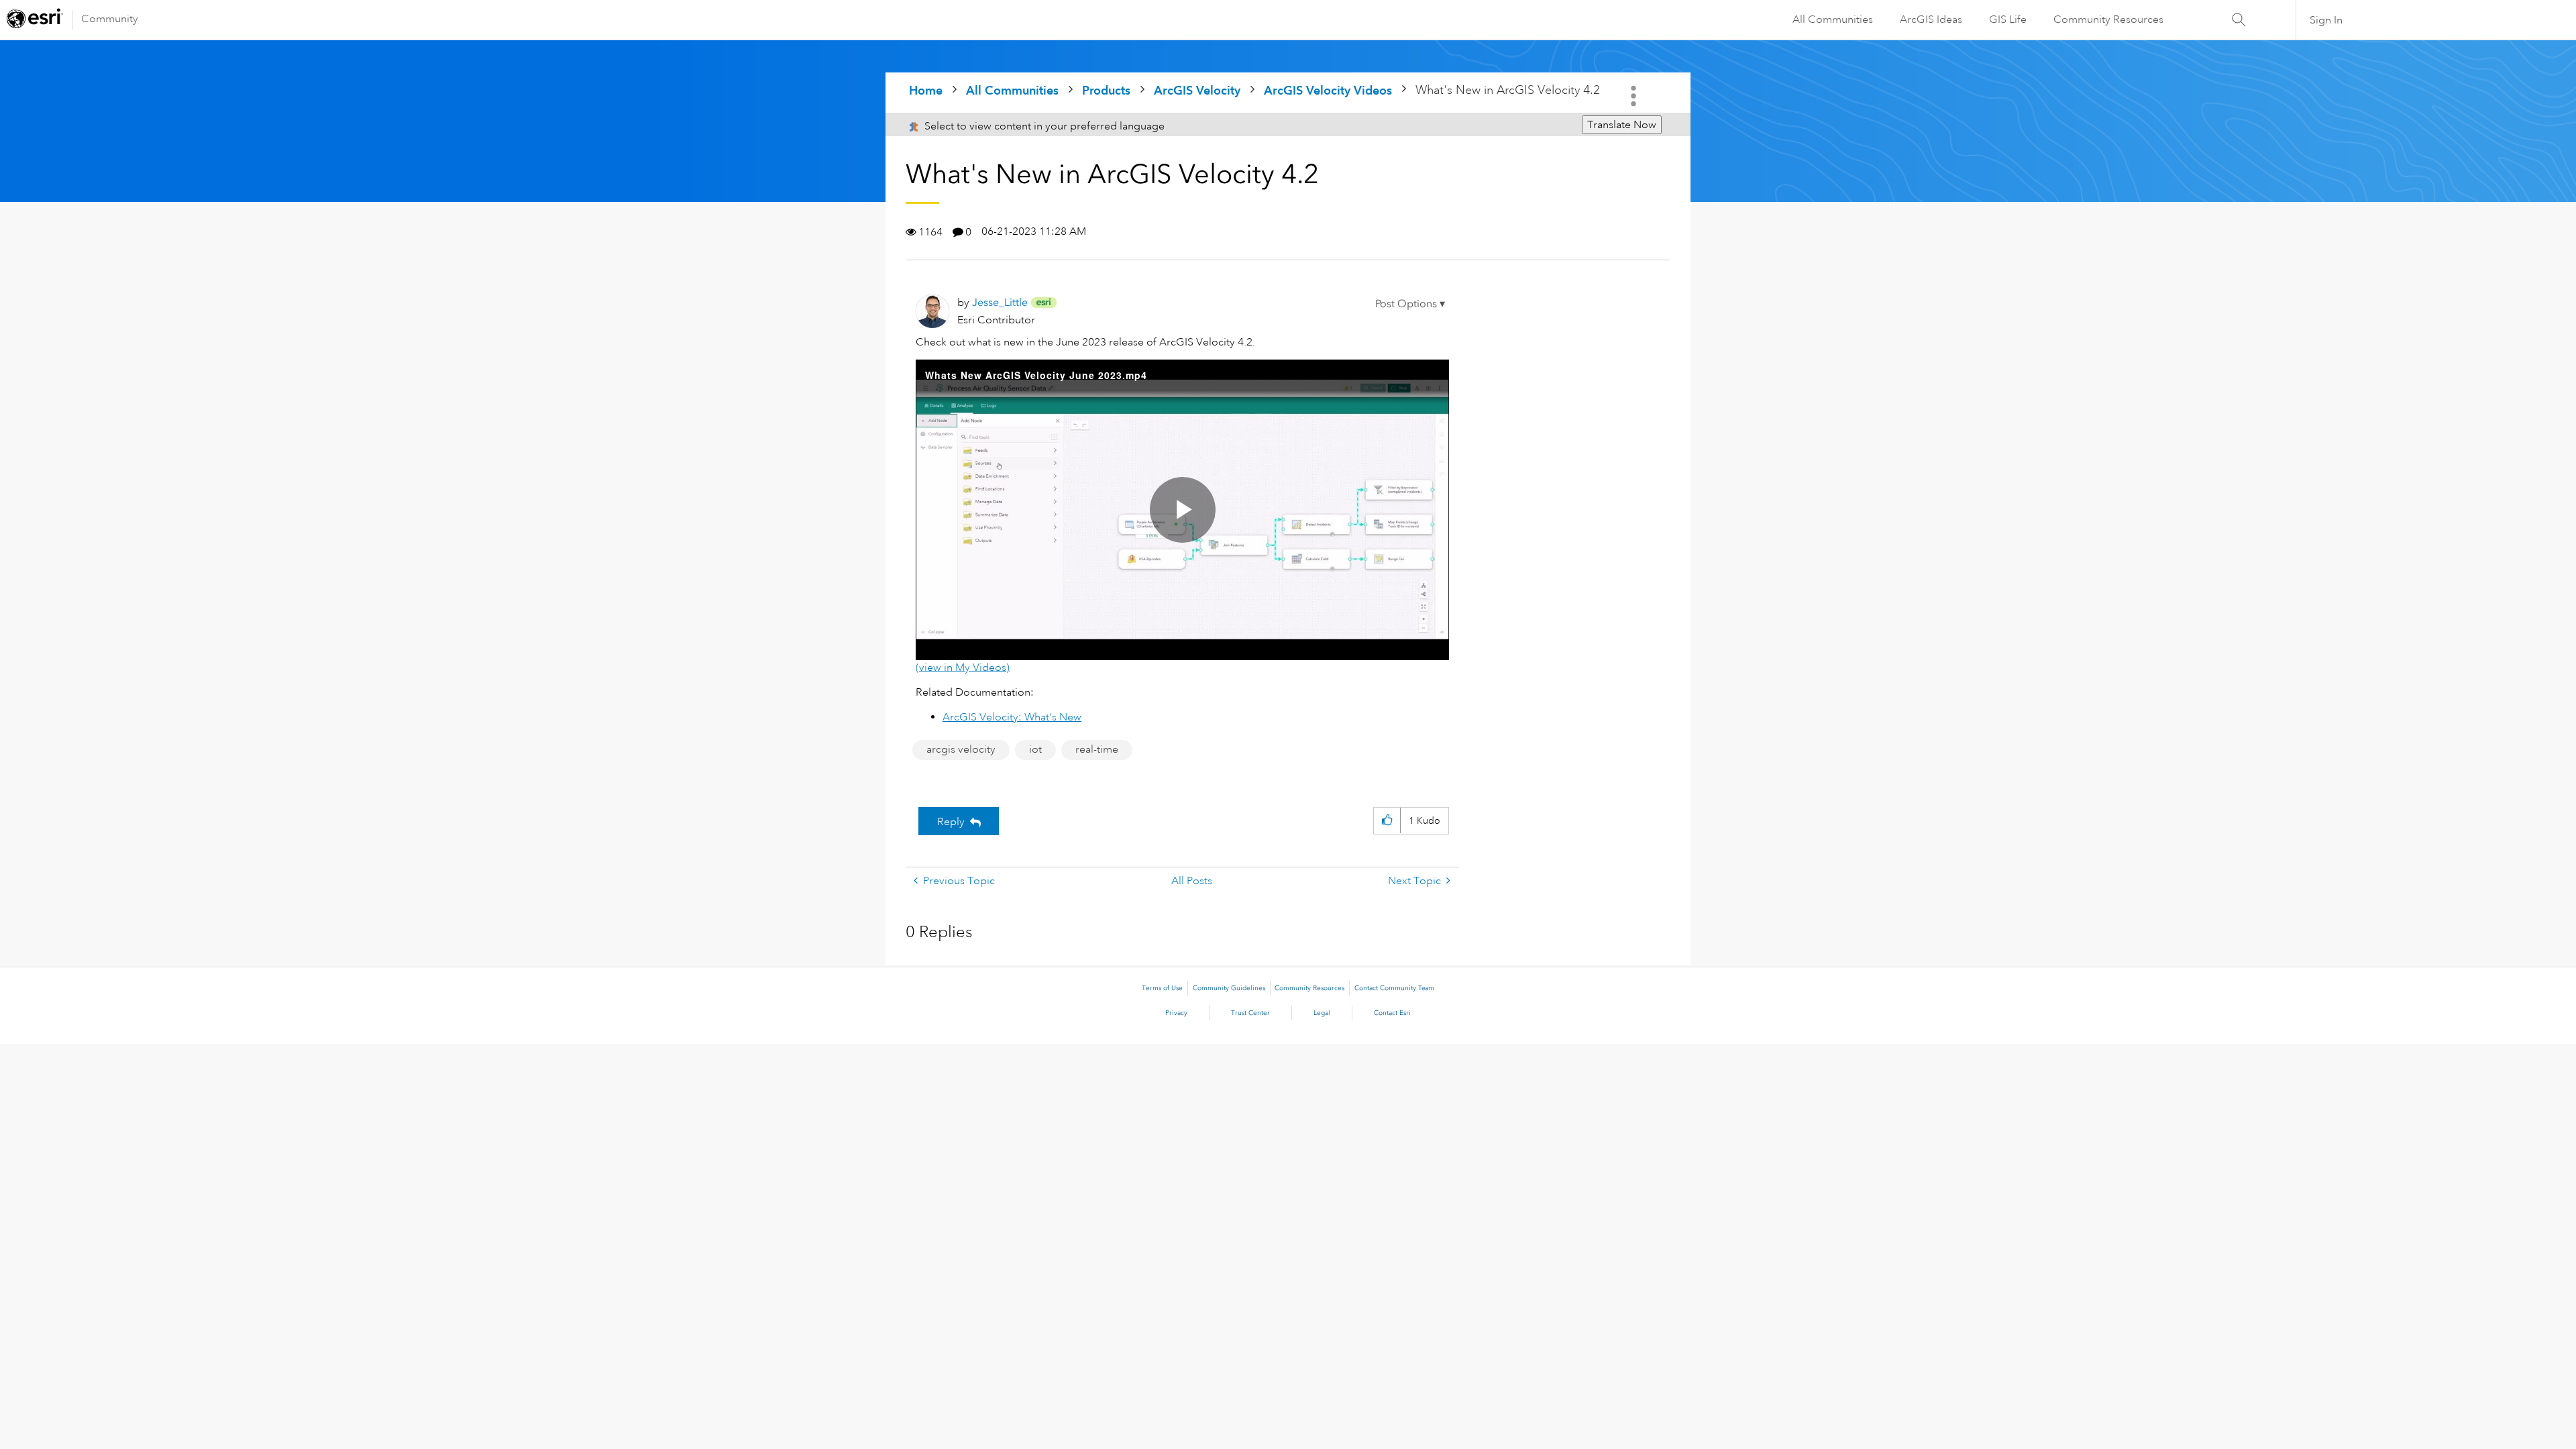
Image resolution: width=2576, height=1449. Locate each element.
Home (926, 90)
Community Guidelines (1229, 988)
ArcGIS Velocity (1197, 90)
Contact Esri (1392, 1013)
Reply (951, 822)
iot (1035, 749)
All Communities (1833, 19)
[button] (1410, 304)
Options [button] (1635, 96)
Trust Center (1250, 1013)
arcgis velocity (961, 749)
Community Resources (2108, 19)
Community (110, 19)
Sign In (2326, 20)
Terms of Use (1162, 988)
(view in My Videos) (963, 667)
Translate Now (1622, 125)
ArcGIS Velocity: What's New (1012, 717)
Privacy (1176, 1013)
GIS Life (2008, 19)
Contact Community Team (1394, 988)
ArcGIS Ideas (1931, 19)
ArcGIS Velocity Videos (1328, 90)
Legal (1322, 1013)
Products (1106, 90)
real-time (1097, 749)
